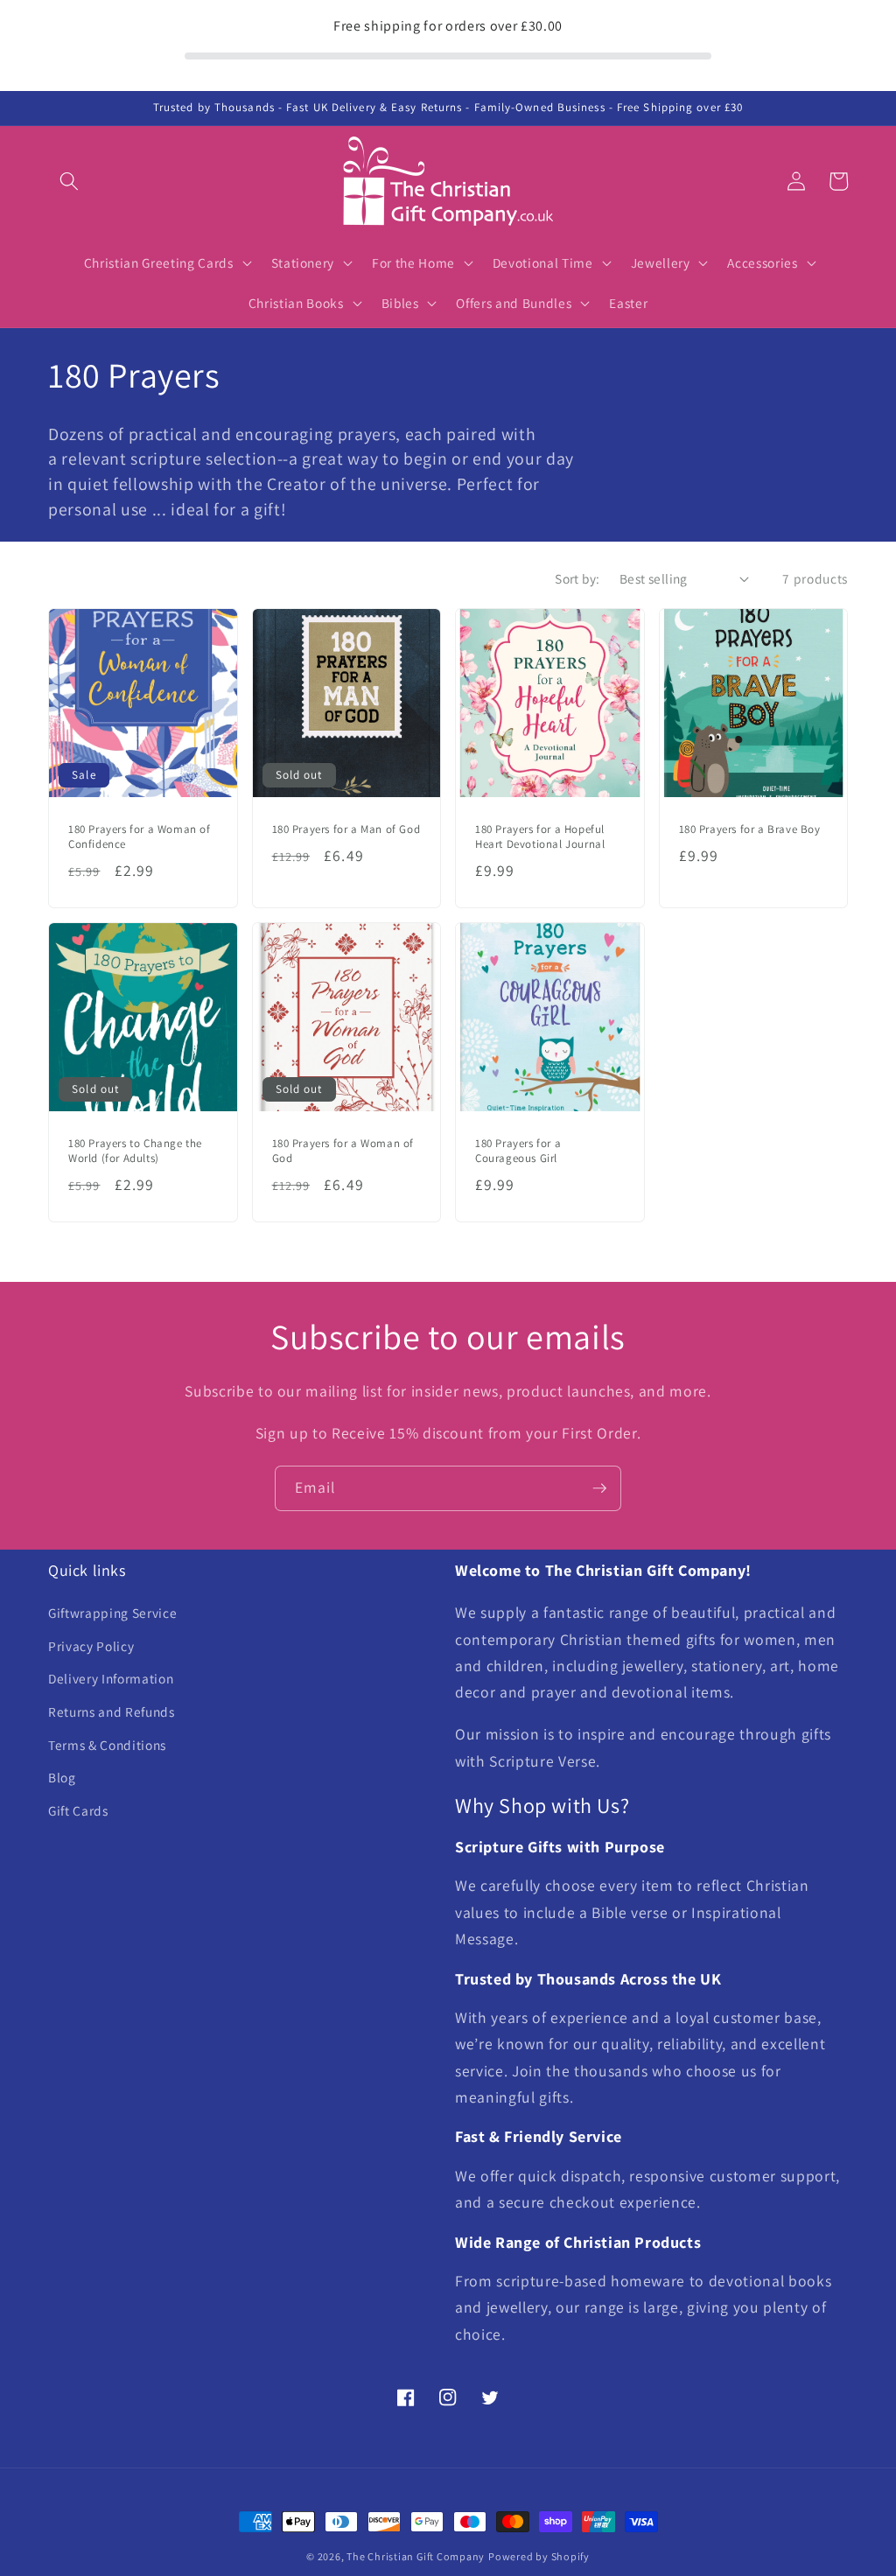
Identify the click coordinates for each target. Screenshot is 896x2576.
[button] (69, 181)
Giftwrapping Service (112, 1613)
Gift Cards (78, 1810)
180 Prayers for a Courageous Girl (518, 1151)
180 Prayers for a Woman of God (343, 1151)
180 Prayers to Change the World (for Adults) (135, 1151)
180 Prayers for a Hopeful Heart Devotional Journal (540, 837)
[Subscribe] (599, 1488)
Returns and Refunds (112, 1711)
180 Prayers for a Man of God (346, 829)
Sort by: (577, 578)
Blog (62, 1777)
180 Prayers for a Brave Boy (750, 829)
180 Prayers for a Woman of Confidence (140, 837)
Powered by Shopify (539, 2556)
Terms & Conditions (107, 1745)
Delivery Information (111, 1678)
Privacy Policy (91, 1646)
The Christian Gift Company (416, 2556)
